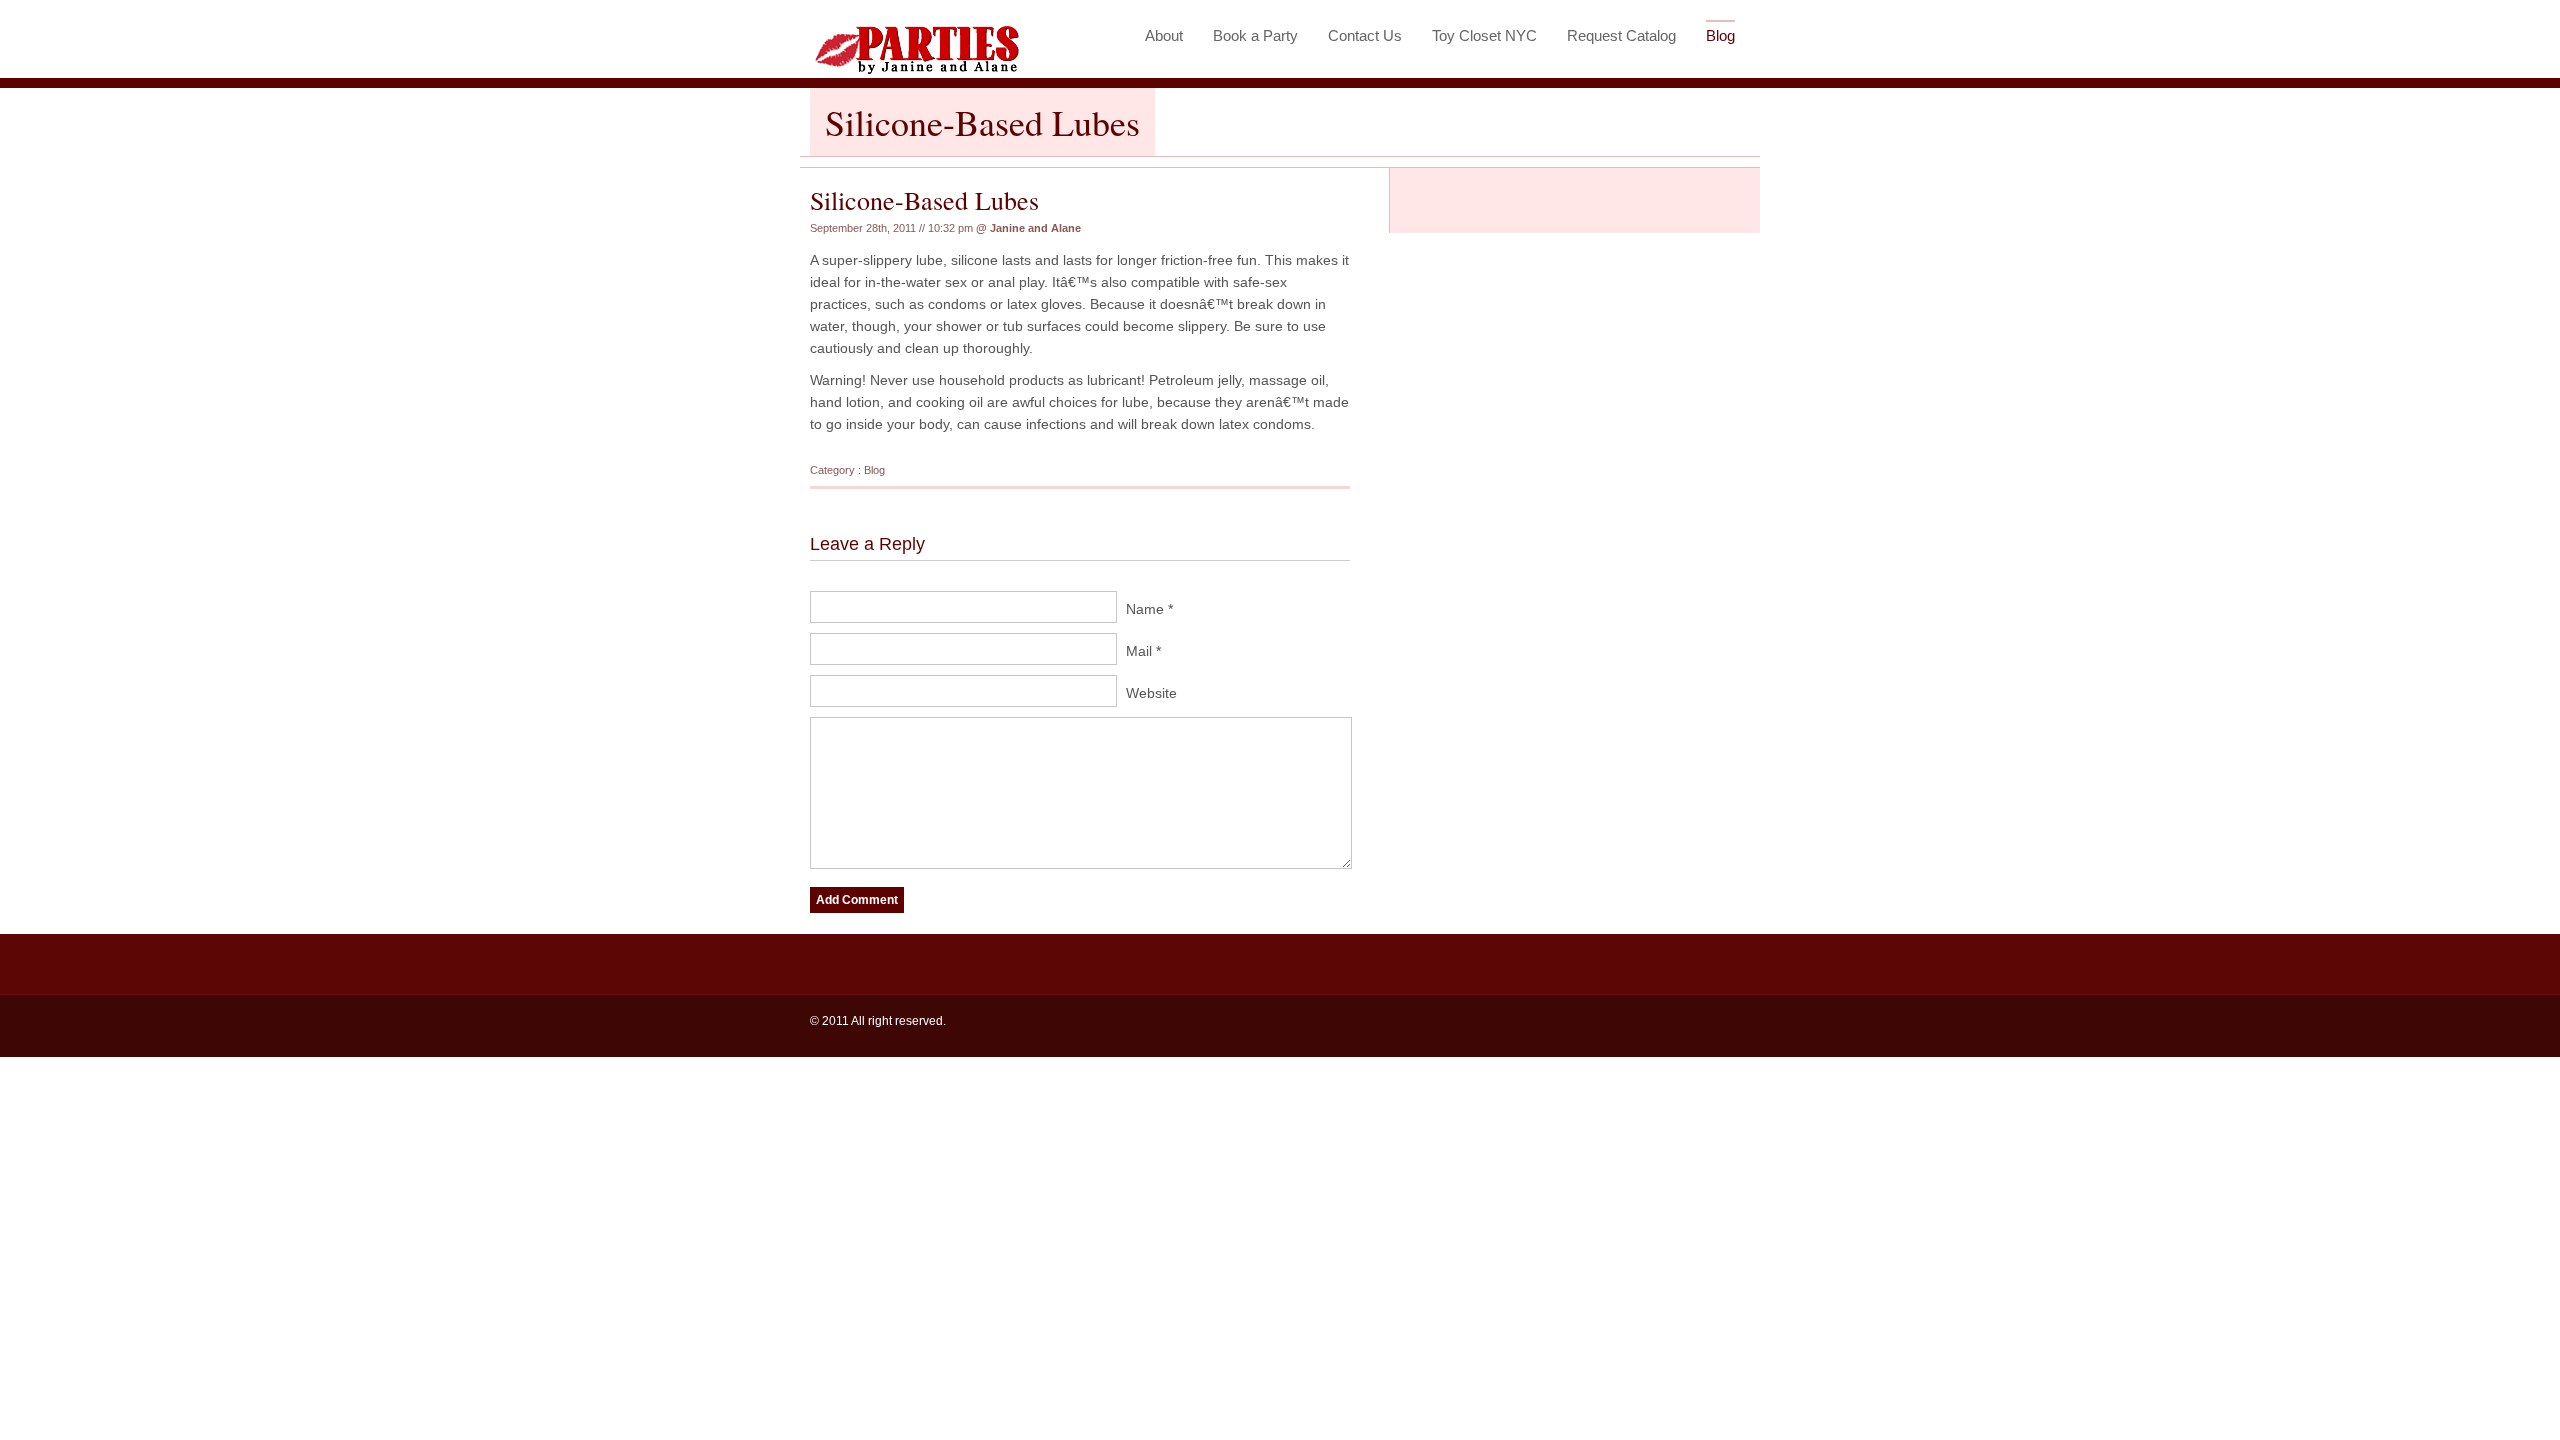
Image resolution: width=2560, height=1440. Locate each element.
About (1164, 35)
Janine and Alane (1035, 228)
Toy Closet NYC (1484, 35)
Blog (1720, 35)
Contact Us (1365, 35)
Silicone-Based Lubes (924, 200)
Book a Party (1255, 35)
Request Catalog (1621, 35)
